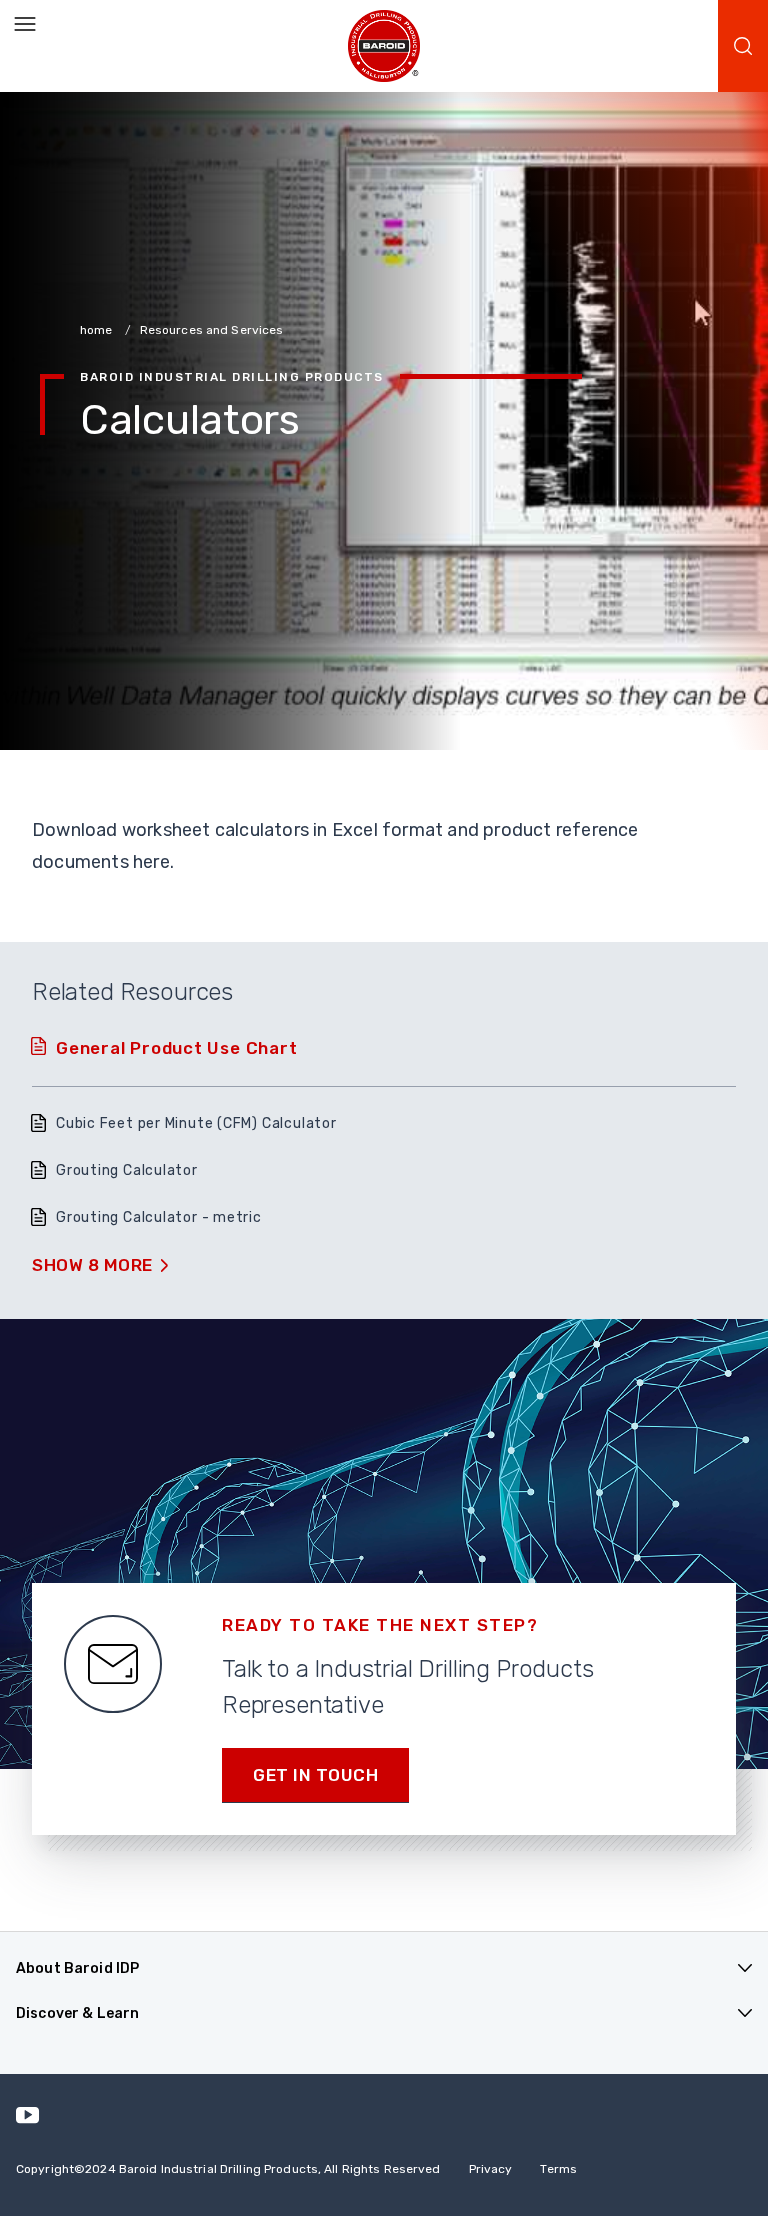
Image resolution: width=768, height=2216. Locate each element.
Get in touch (315, 1775)
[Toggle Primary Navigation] (25, 25)
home (98, 330)
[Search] (743, 46)
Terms (558, 2169)
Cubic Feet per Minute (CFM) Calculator (196, 1123)
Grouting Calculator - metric (159, 1217)
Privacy (491, 2169)
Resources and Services (212, 330)
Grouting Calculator (127, 1170)
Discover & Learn (77, 2013)
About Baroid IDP (77, 1968)
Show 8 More (92, 1265)
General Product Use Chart (177, 1048)
